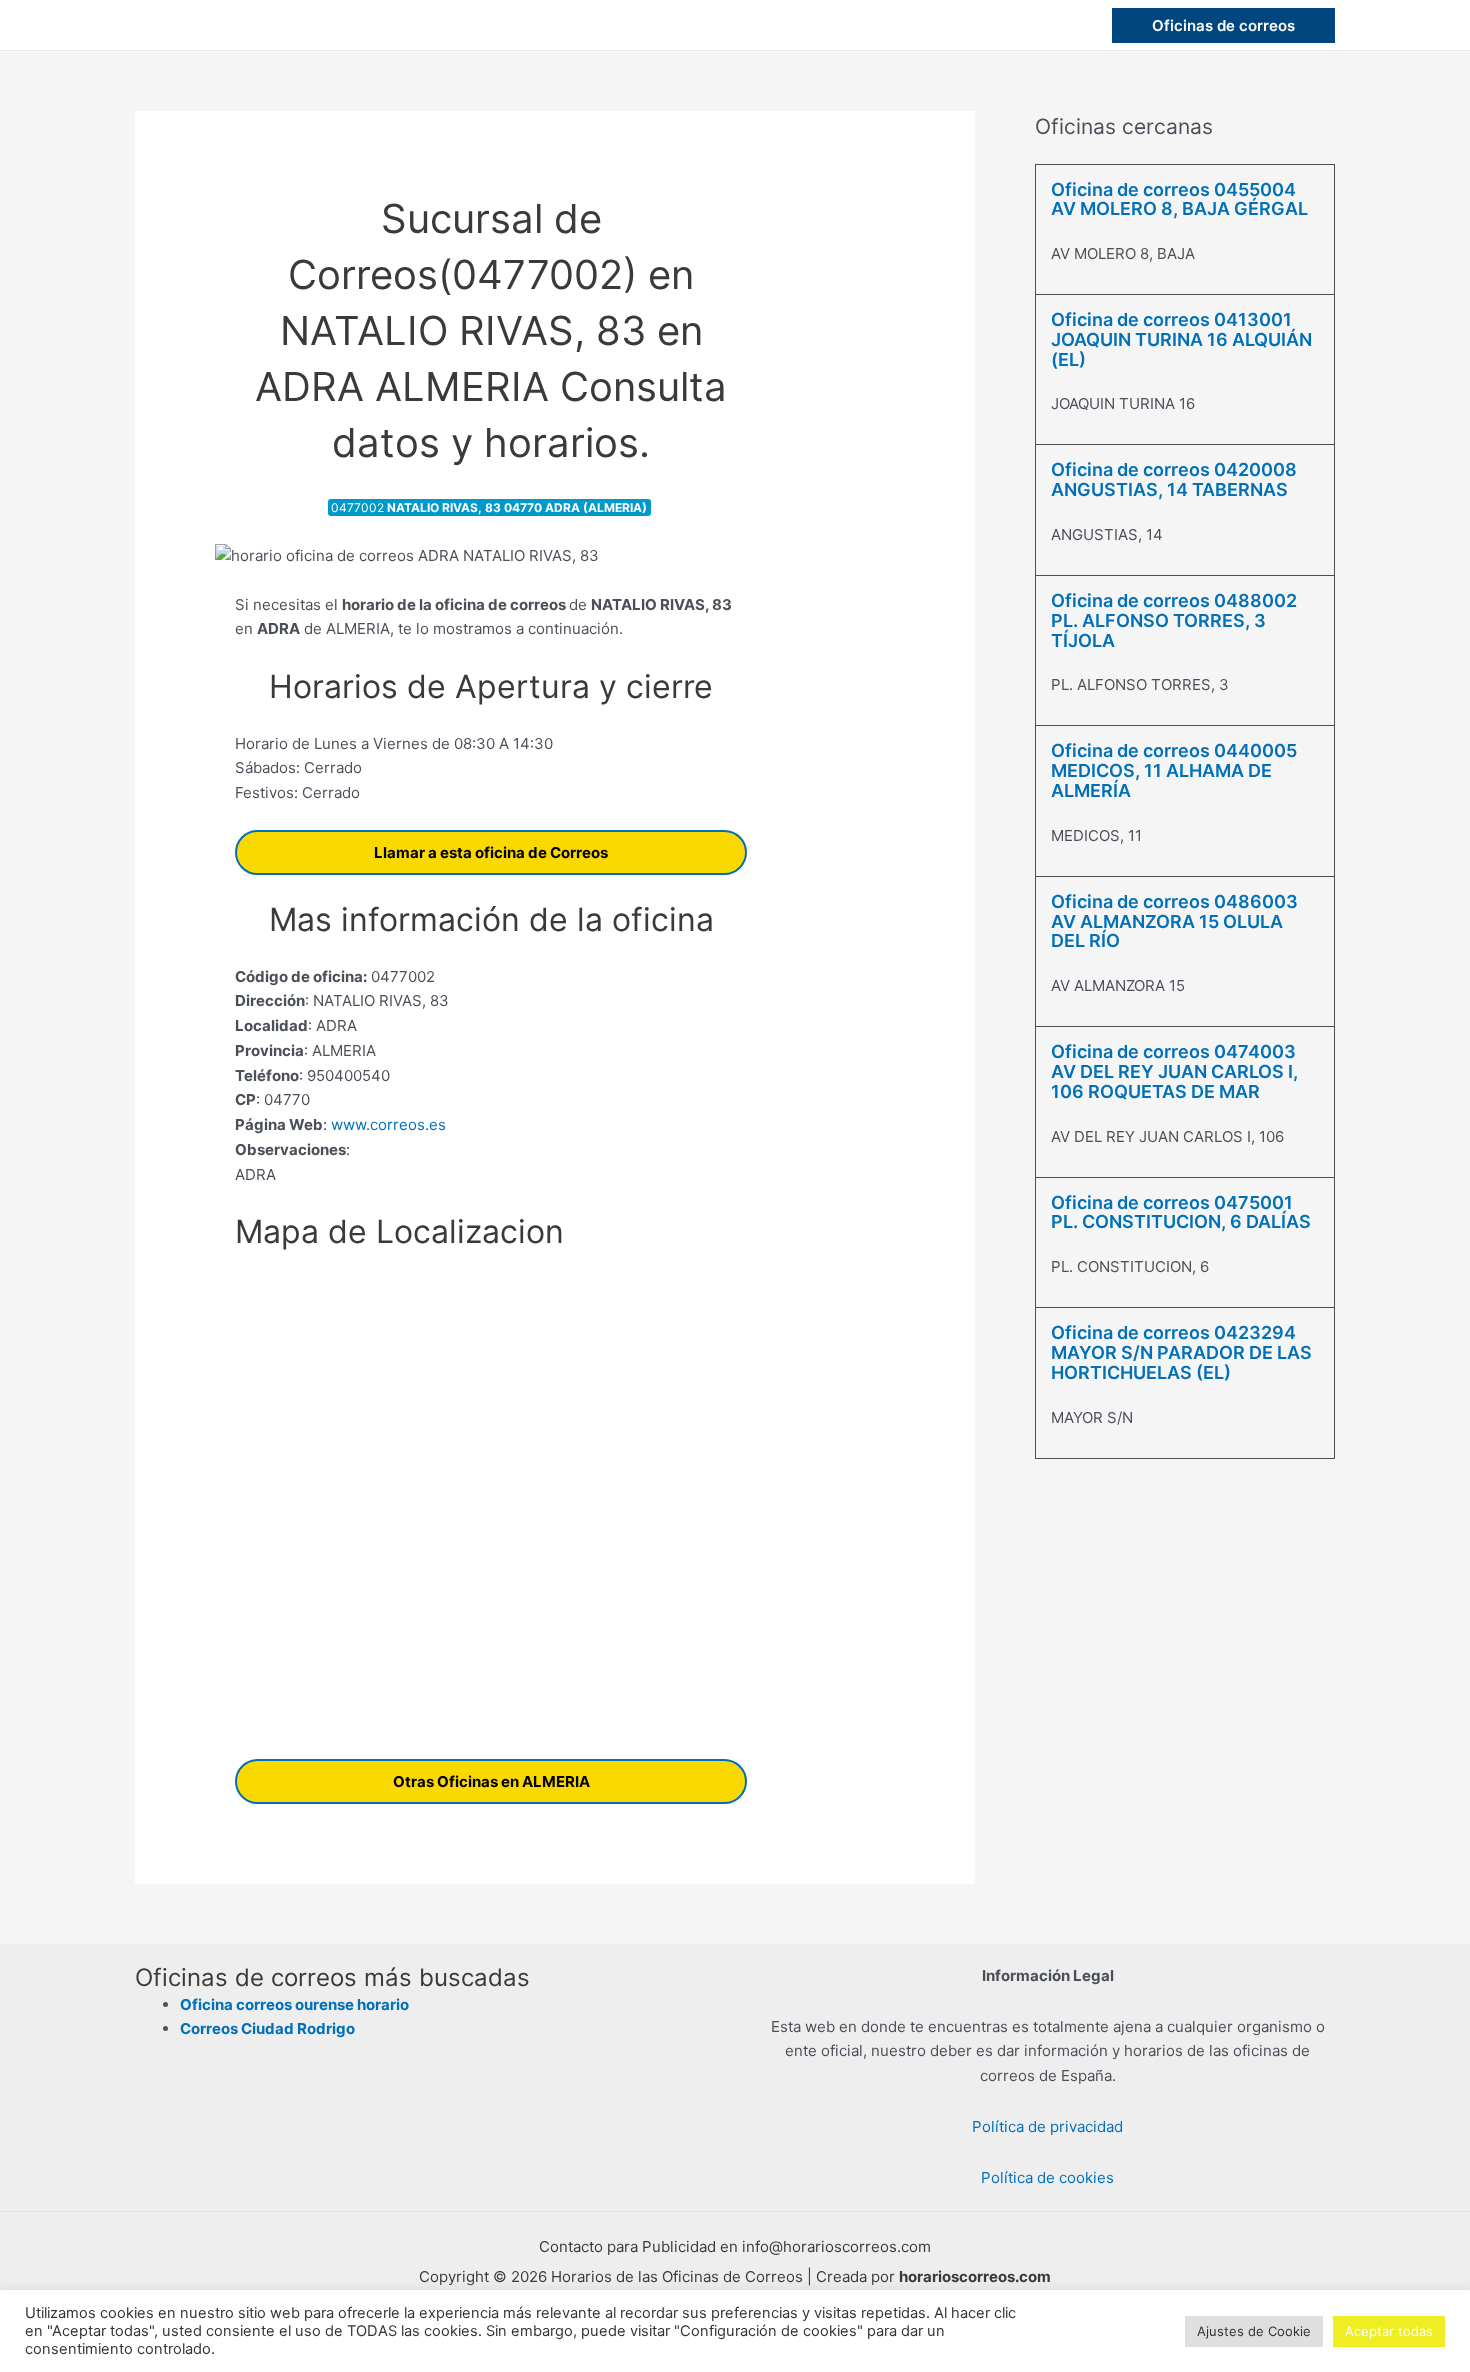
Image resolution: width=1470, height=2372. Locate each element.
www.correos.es (386, 1124)
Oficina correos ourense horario (294, 2004)
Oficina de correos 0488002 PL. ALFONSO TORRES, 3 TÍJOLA (1174, 620)
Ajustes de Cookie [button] (1254, 2331)
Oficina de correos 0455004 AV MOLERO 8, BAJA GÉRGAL (1179, 199)
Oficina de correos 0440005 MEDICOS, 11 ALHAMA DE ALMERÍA (1174, 770)
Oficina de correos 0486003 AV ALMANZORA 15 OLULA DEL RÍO (1174, 921)
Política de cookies (1047, 2177)
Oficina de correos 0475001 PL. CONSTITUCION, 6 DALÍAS (1181, 1212)
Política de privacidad (1047, 2126)
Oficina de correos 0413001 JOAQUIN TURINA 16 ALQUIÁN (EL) (1181, 339)
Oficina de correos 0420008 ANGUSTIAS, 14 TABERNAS (1174, 479)
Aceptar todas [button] (1389, 2331)
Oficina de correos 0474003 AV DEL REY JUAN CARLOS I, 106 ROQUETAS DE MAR (1174, 1071)
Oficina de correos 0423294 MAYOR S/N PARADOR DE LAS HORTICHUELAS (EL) (1181, 1352)
